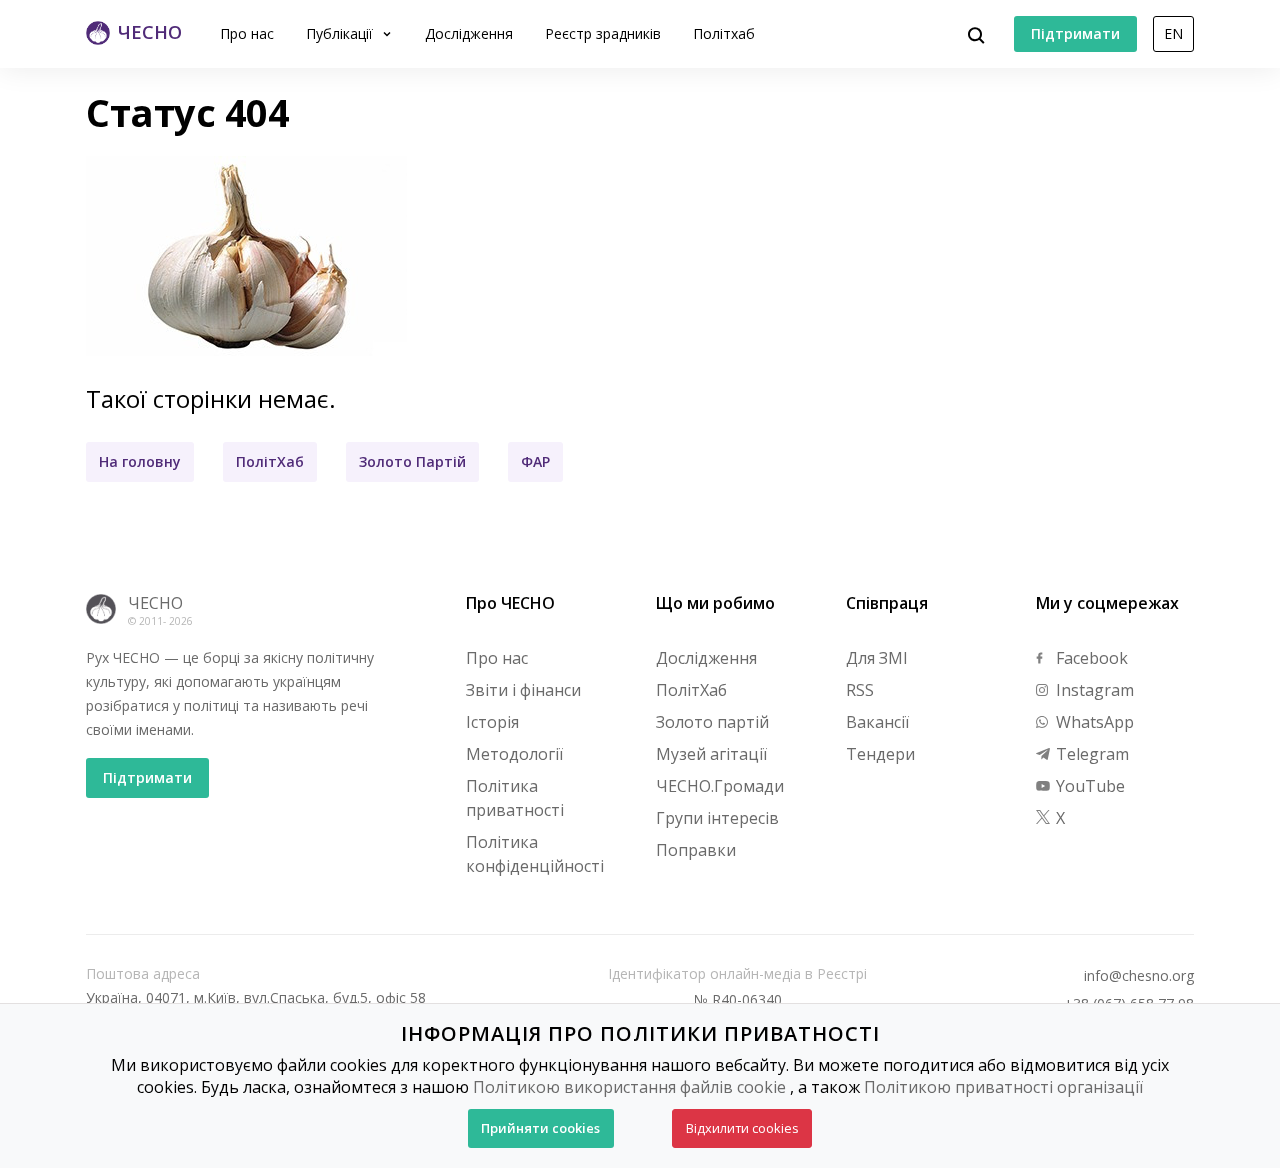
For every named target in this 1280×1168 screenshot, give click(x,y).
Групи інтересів (717, 818)
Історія (492, 722)
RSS (860, 690)
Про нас (247, 33)
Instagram (1093, 690)
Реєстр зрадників (603, 33)
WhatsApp (1093, 722)
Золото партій (712, 722)
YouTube (1088, 786)
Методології (514, 754)
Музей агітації (711, 754)
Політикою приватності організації (1003, 1087)
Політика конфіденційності (535, 854)
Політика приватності (515, 798)
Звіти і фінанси (523, 690)
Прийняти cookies (540, 1128)
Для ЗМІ (877, 658)
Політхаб (724, 33)
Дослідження (469, 33)
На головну (140, 461)
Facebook (1090, 658)
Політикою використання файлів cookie (629, 1087)
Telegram (1090, 754)
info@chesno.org (1139, 976)
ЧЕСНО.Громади (720, 786)
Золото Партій (412, 461)
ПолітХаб (270, 461)
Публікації (341, 33)
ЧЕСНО (155, 603)
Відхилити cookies (742, 1128)
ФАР (535, 461)
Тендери (880, 754)
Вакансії (877, 722)
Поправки (696, 850)
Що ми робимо (715, 603)
